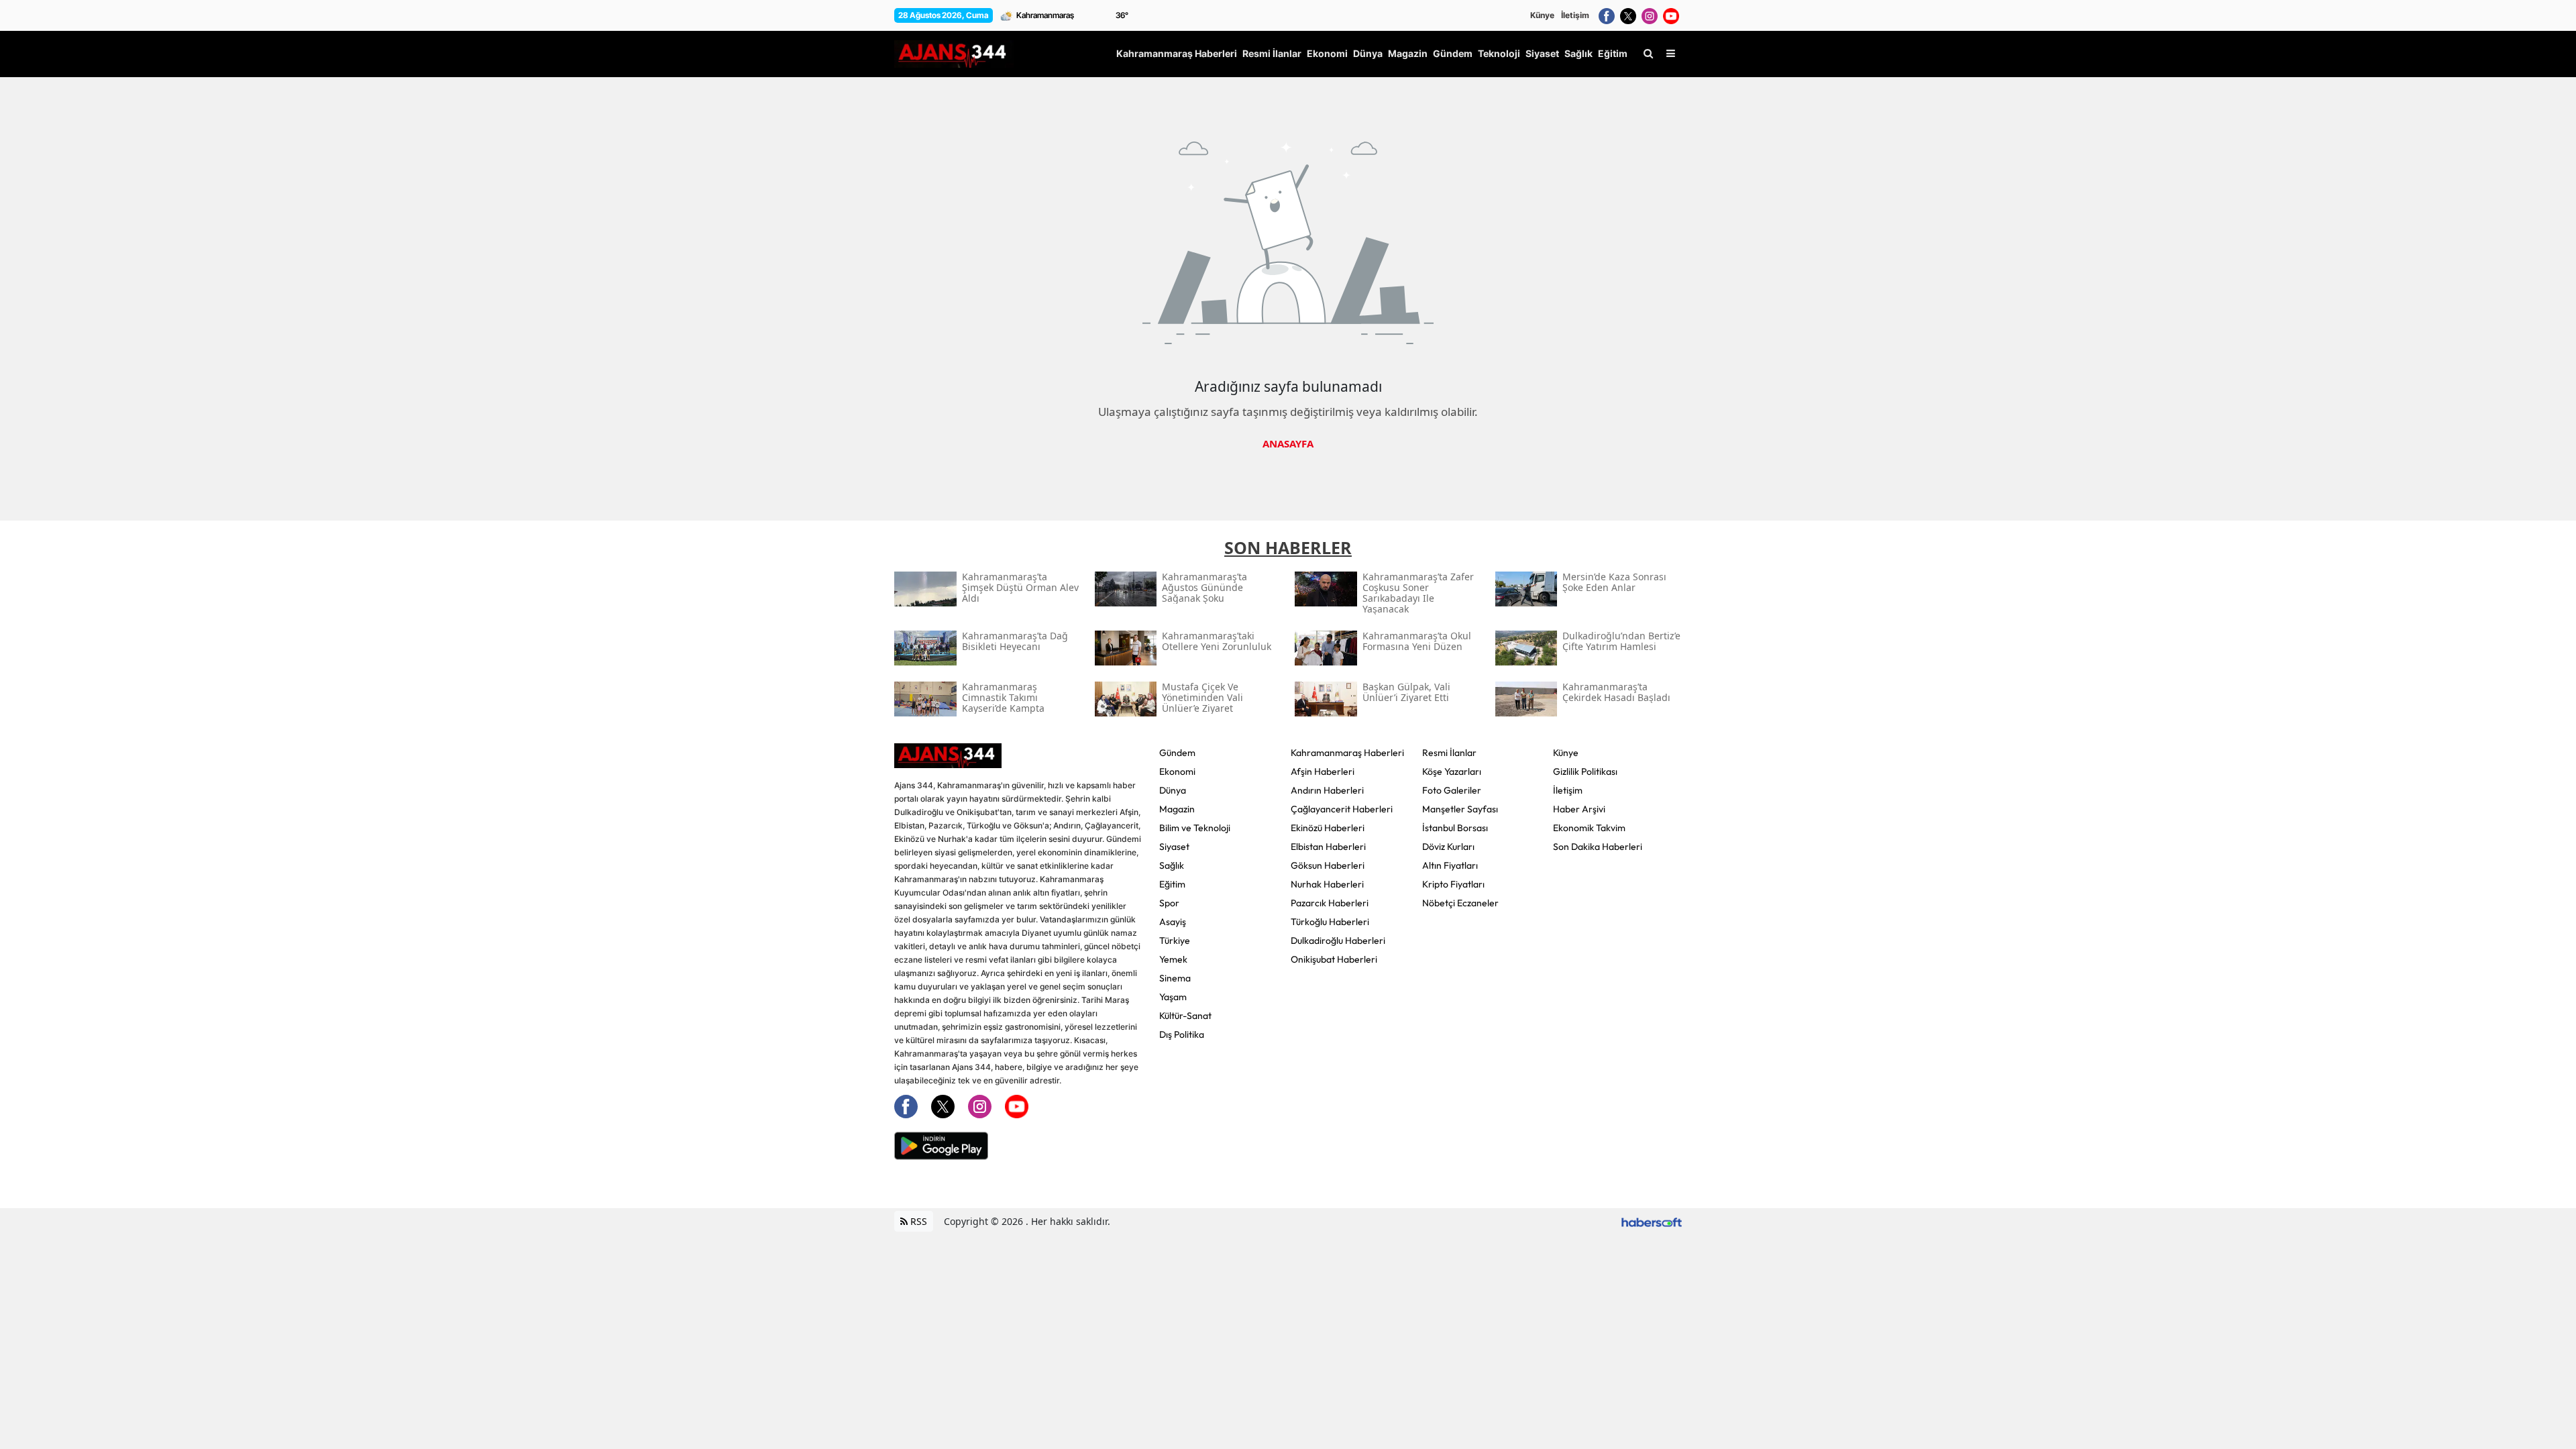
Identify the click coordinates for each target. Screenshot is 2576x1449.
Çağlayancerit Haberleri (1342, 809)
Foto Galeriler (1452, 790)
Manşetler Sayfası (1460, 809)
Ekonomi (1177, 771)
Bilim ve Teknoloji (1195, 828)
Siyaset (1174, 847)
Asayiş (1173, 922)
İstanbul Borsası (1455, 828)
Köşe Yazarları (1452, 771)
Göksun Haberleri (1328, 865)
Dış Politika (1182, 1034)
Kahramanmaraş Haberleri (1347, 753)
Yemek (1173, 959)
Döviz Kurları (1448, 847)
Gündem (1177, 753)
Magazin (1177, 809)
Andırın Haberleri (1327, 790)
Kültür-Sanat (1185, 1016)
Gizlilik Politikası (1585, 771)
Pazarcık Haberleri (1330, 903)
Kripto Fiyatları (1453, 884)
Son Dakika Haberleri (1598, 847)
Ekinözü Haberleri (1328, 828)
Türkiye (1175, 941)
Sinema (1175, 978)
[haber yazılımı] (1652, 1221)
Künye (1542, 15)
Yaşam (1173, 997)
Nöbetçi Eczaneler (1460, 903)
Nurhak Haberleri (1327, 884)
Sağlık (1172, 865)
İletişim (1575, 15)
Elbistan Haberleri (1328, 847)
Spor (1169, 903)
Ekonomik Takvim (1589, 828)
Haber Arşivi (1579, 809)
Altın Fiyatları (1450, 865)
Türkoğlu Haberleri (1330, 922)
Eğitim (1172, 884)
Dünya (1173, 790)
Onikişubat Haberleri (1334, 959)
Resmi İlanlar (1449, 753)
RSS (917, 1221)
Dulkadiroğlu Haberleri (1338, 941)
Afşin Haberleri (1323, 771)
